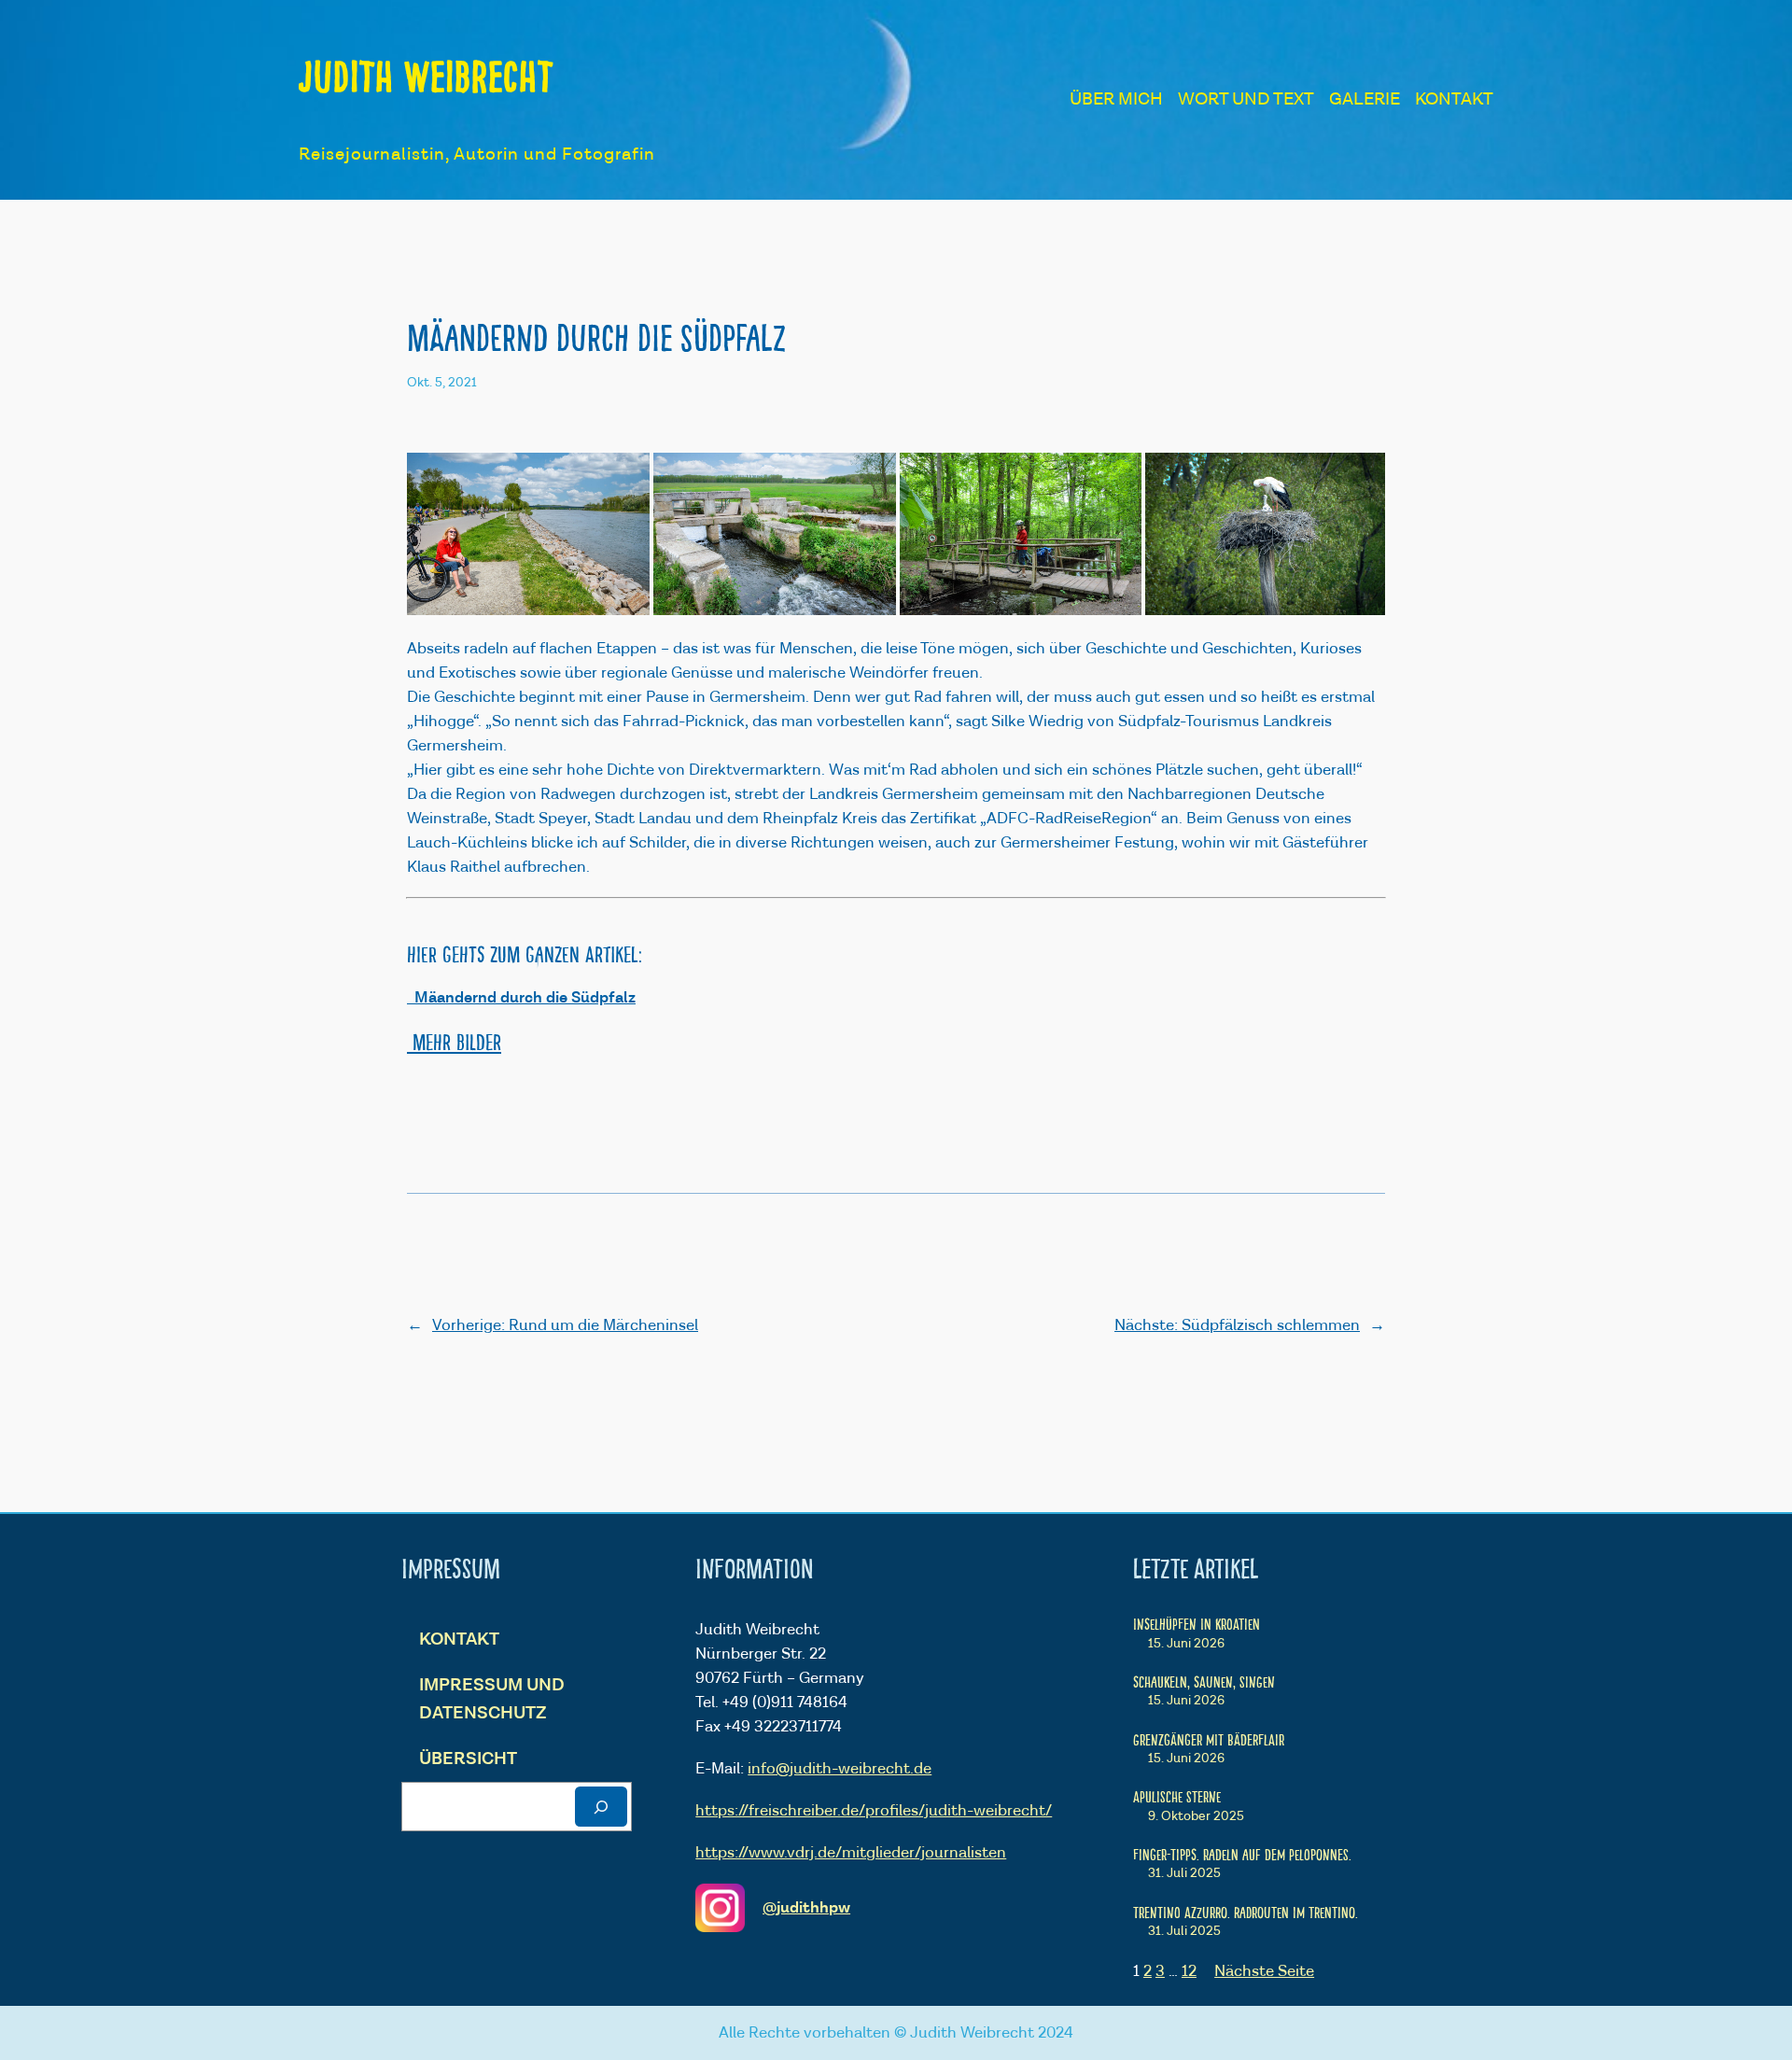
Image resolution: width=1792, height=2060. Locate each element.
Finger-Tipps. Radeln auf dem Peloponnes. (1242, 1854)
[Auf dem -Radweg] (1021, 533)
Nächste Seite (1264, 1971)
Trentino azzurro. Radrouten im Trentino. (1246, 1912)
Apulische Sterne (1177, 1796)
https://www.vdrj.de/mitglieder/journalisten (851, 1853)
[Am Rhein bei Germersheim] (528, 533)
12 (1189, 1971)
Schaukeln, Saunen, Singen (1204, 1681)
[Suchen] (601, 1807)
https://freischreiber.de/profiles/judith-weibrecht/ (874, 1811)
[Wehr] (775, 533)
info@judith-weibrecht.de (840, 1769)
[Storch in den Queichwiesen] (1265, 533)
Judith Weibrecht (426, 75)
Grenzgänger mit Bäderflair (1209, 1739)
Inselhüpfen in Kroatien (1197, 1623)
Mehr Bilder (454, 1041)
